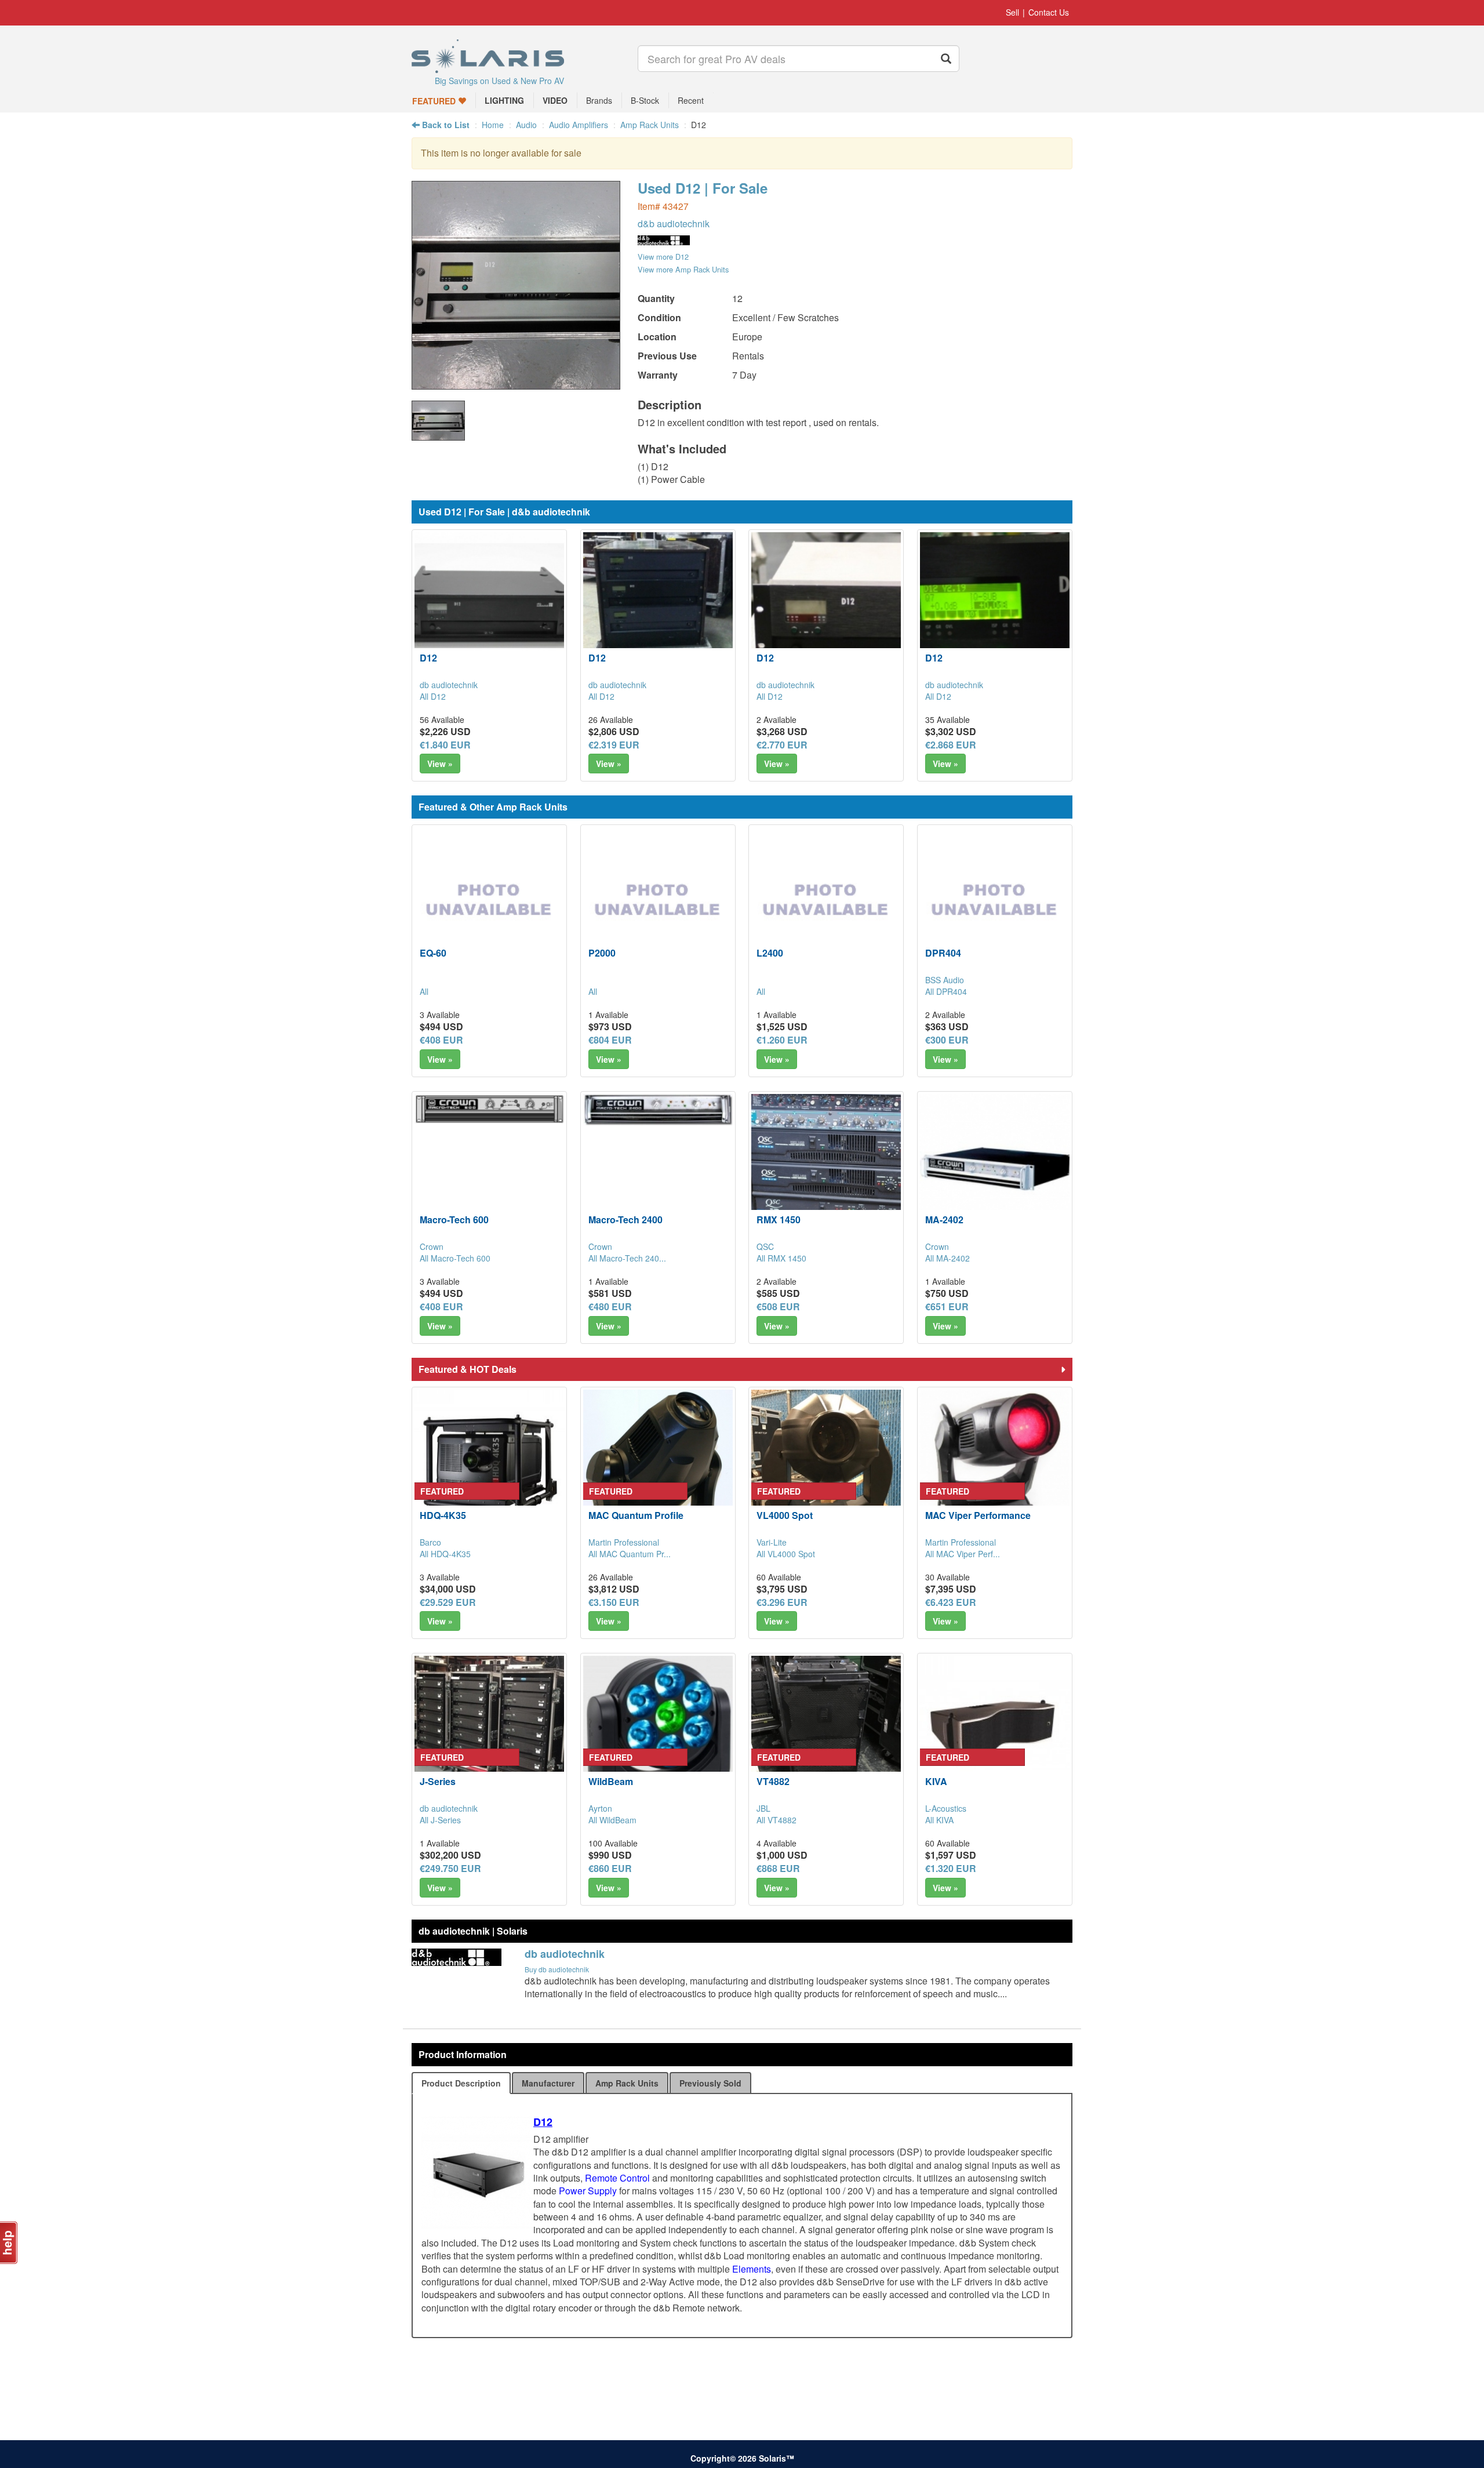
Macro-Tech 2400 (625, 1220)
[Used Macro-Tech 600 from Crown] (489, 1109)
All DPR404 (946, 991)
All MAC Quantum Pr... (630, 1554)
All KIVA (939, 1820)
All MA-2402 (947, 1258)
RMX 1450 (779, 1220)
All (424, 991)
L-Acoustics (946, 1808)
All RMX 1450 (781, 1258)
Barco (430, 1542)
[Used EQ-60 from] (489, 902)
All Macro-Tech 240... (627, 1258)
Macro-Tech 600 (454, 1220)
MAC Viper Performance (978, 1515)
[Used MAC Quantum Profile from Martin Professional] (658, 1464)
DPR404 (943, 953)
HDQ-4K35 (443, 1515)
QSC (765, 1246)
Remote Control (617, 2178)
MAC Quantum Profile (636, 1515)
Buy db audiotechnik (557, 1969)
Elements (752, 2269)
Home (493, 125)
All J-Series (440, 1820)
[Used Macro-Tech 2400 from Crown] (658, 1110)
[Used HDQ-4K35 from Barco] (489, 1464)
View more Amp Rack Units (683, 269)
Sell (1012, 12)
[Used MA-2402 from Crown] (995, 1169)
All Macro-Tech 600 (455, 1258)
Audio (526, 125)
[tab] (461, 2083)
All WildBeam (612, 1820)
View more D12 (663, 257)
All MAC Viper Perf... (963, 1554)
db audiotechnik (449, 685)
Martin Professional (624, 1542)
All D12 (433, 696)
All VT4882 (776, 1820)
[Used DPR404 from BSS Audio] (995, 902)
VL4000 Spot (785, 1515)
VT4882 (773, 1781)
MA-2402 (944, 1220)
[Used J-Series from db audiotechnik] (489, 1731)
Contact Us (1049, 12)
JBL (763, 1808)
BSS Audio (945, 980)
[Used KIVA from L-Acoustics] (995, 1731)
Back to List (445, 125)
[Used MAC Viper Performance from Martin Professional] (995, 1464)
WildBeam (611, 1781)
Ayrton (600, 1808)
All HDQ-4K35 (445, 1554)
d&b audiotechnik (674, 223)
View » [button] (440, 764)
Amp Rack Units (650, 125)
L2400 (770, 953)
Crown (432, 1246)
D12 (428, 658)
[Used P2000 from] (658, 902)
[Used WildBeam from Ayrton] (658, 1731)
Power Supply (588, 2191)
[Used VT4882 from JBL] (826, 1731)
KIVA (936, 1781)
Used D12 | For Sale (703, 188)
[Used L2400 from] (826, 902)
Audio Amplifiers (579, 125)
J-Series (438, 1781)
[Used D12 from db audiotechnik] (516, 384)
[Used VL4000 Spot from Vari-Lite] (826, 1464)
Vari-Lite (772, 1542)
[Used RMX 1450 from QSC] (826, 1169)
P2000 (602, 953)
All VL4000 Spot (786, 1554)
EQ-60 (433, 953)
